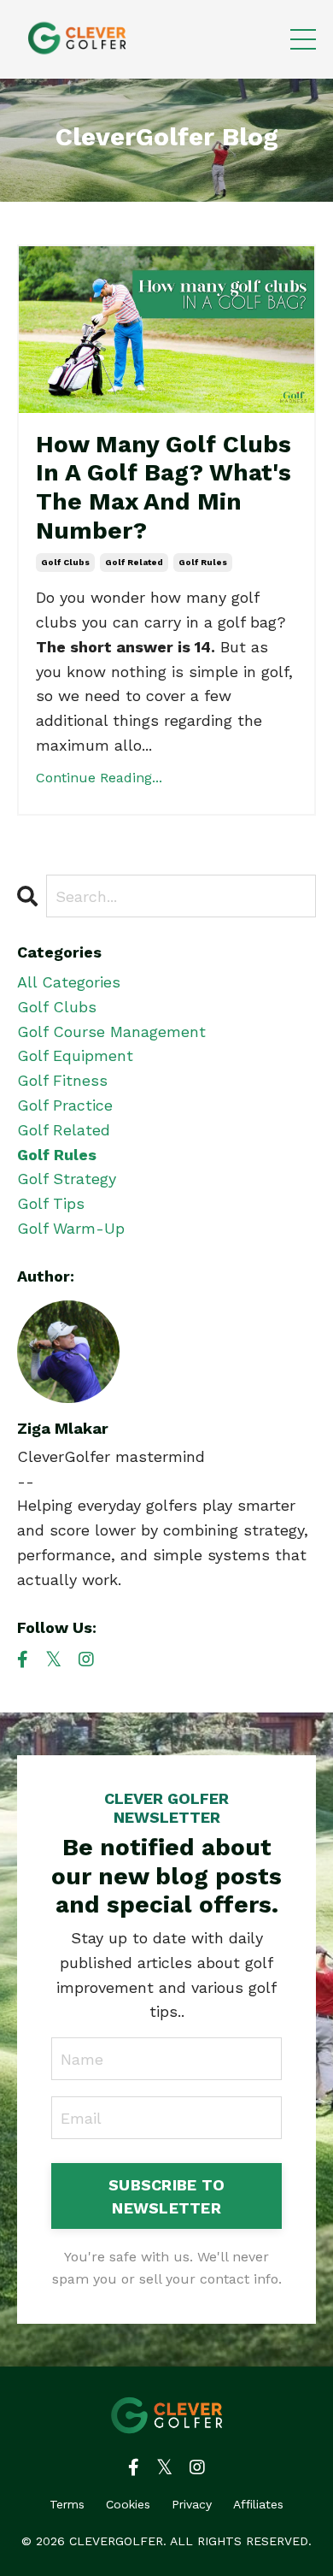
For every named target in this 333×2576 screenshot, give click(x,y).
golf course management (111, 1032)
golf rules (203, 562)
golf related (134, 562)
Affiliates (258, 2504)
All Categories (69, 982)
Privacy (192, 2504)
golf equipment (75, 1055)
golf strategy (67, 1179)
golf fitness (62, 1080)
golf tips (51, 1203)
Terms (67, 2504)
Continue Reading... (99, 778)
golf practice (65, 1105)
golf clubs (65, 562)
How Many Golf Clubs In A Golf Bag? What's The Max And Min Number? (164, 487)
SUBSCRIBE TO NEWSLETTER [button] (166, 2196)
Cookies (128, 2504)
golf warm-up (71, 1228)
